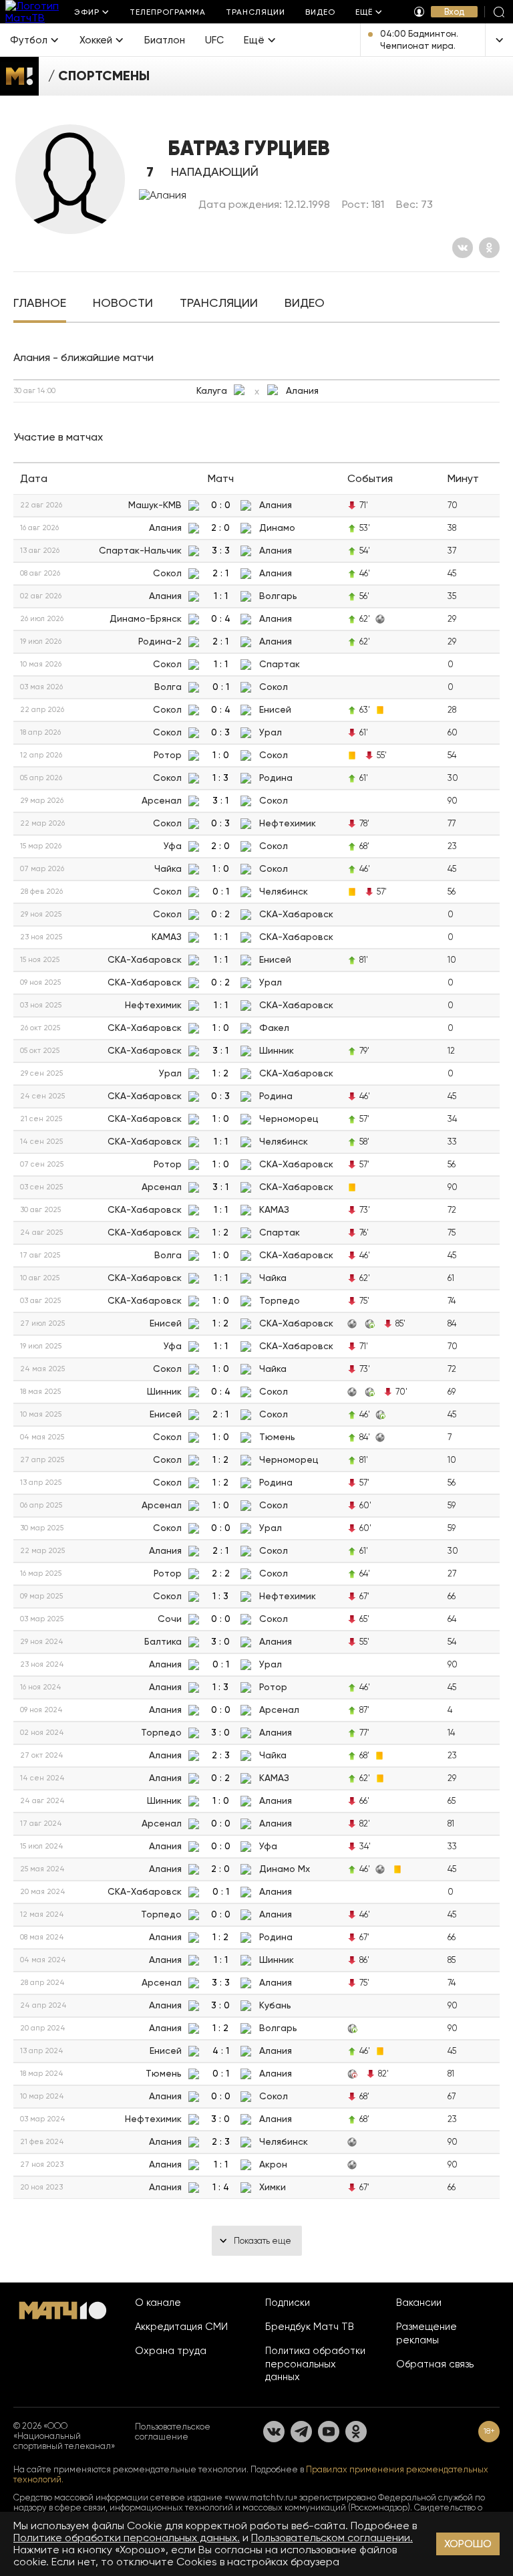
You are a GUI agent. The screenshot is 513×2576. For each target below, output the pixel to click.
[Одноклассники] (489, 248)
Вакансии (419, 2303)
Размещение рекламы (426, 2333)
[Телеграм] (301, 2432)
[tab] (40, 304)
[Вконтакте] (463, 248)
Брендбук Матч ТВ (310, 2327)
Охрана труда (171, 2351)
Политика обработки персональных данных (315, 2364)
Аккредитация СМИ (181, 2327)
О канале (158, 2303)
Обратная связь (435, 2364)
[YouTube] (329, 2432)
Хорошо (468, 2544)
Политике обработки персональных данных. (127, 2538)
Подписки (288, 2303)
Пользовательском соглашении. (332, 2538)
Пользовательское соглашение (173, 2432)
